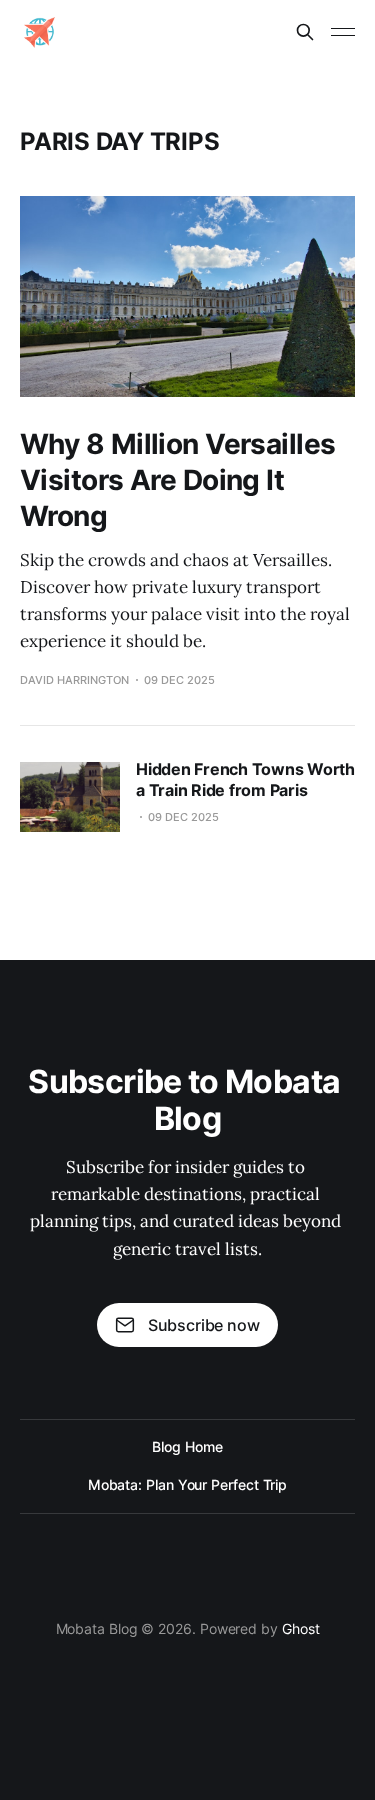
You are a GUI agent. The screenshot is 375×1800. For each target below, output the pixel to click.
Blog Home (187, 1446)
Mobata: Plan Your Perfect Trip (187, 1484)
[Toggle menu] (343, 32)
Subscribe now (204, 1325)
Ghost (301, 1628)
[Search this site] (305, 32)
